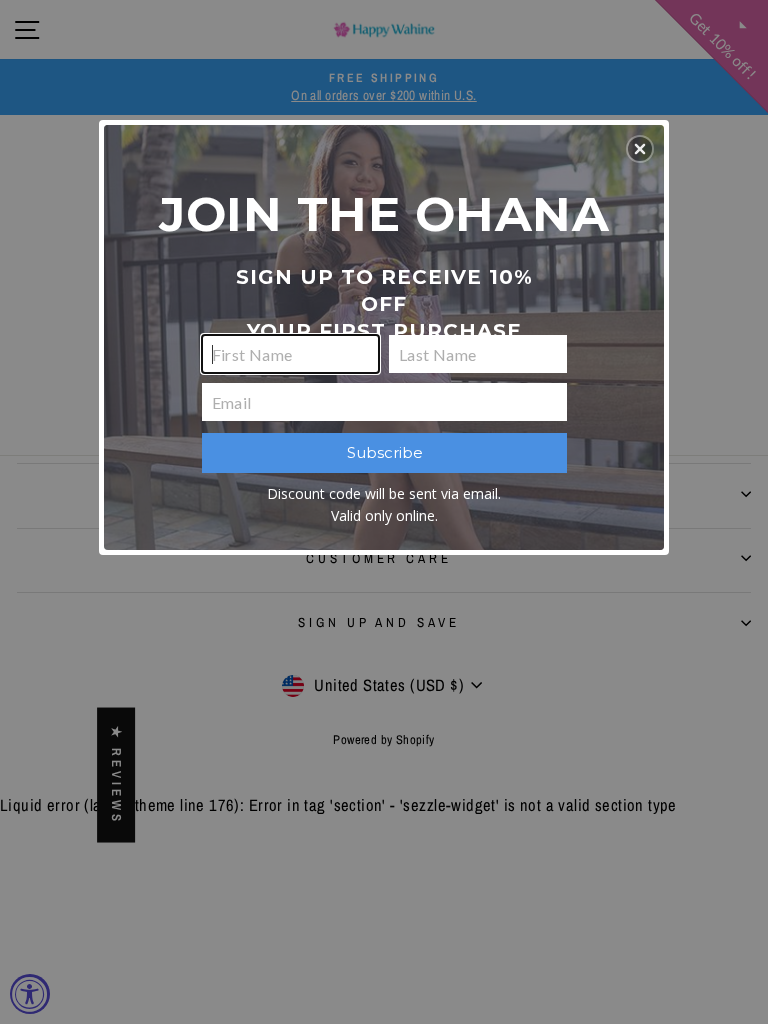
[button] (640, 149)
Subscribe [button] (385, 452)
